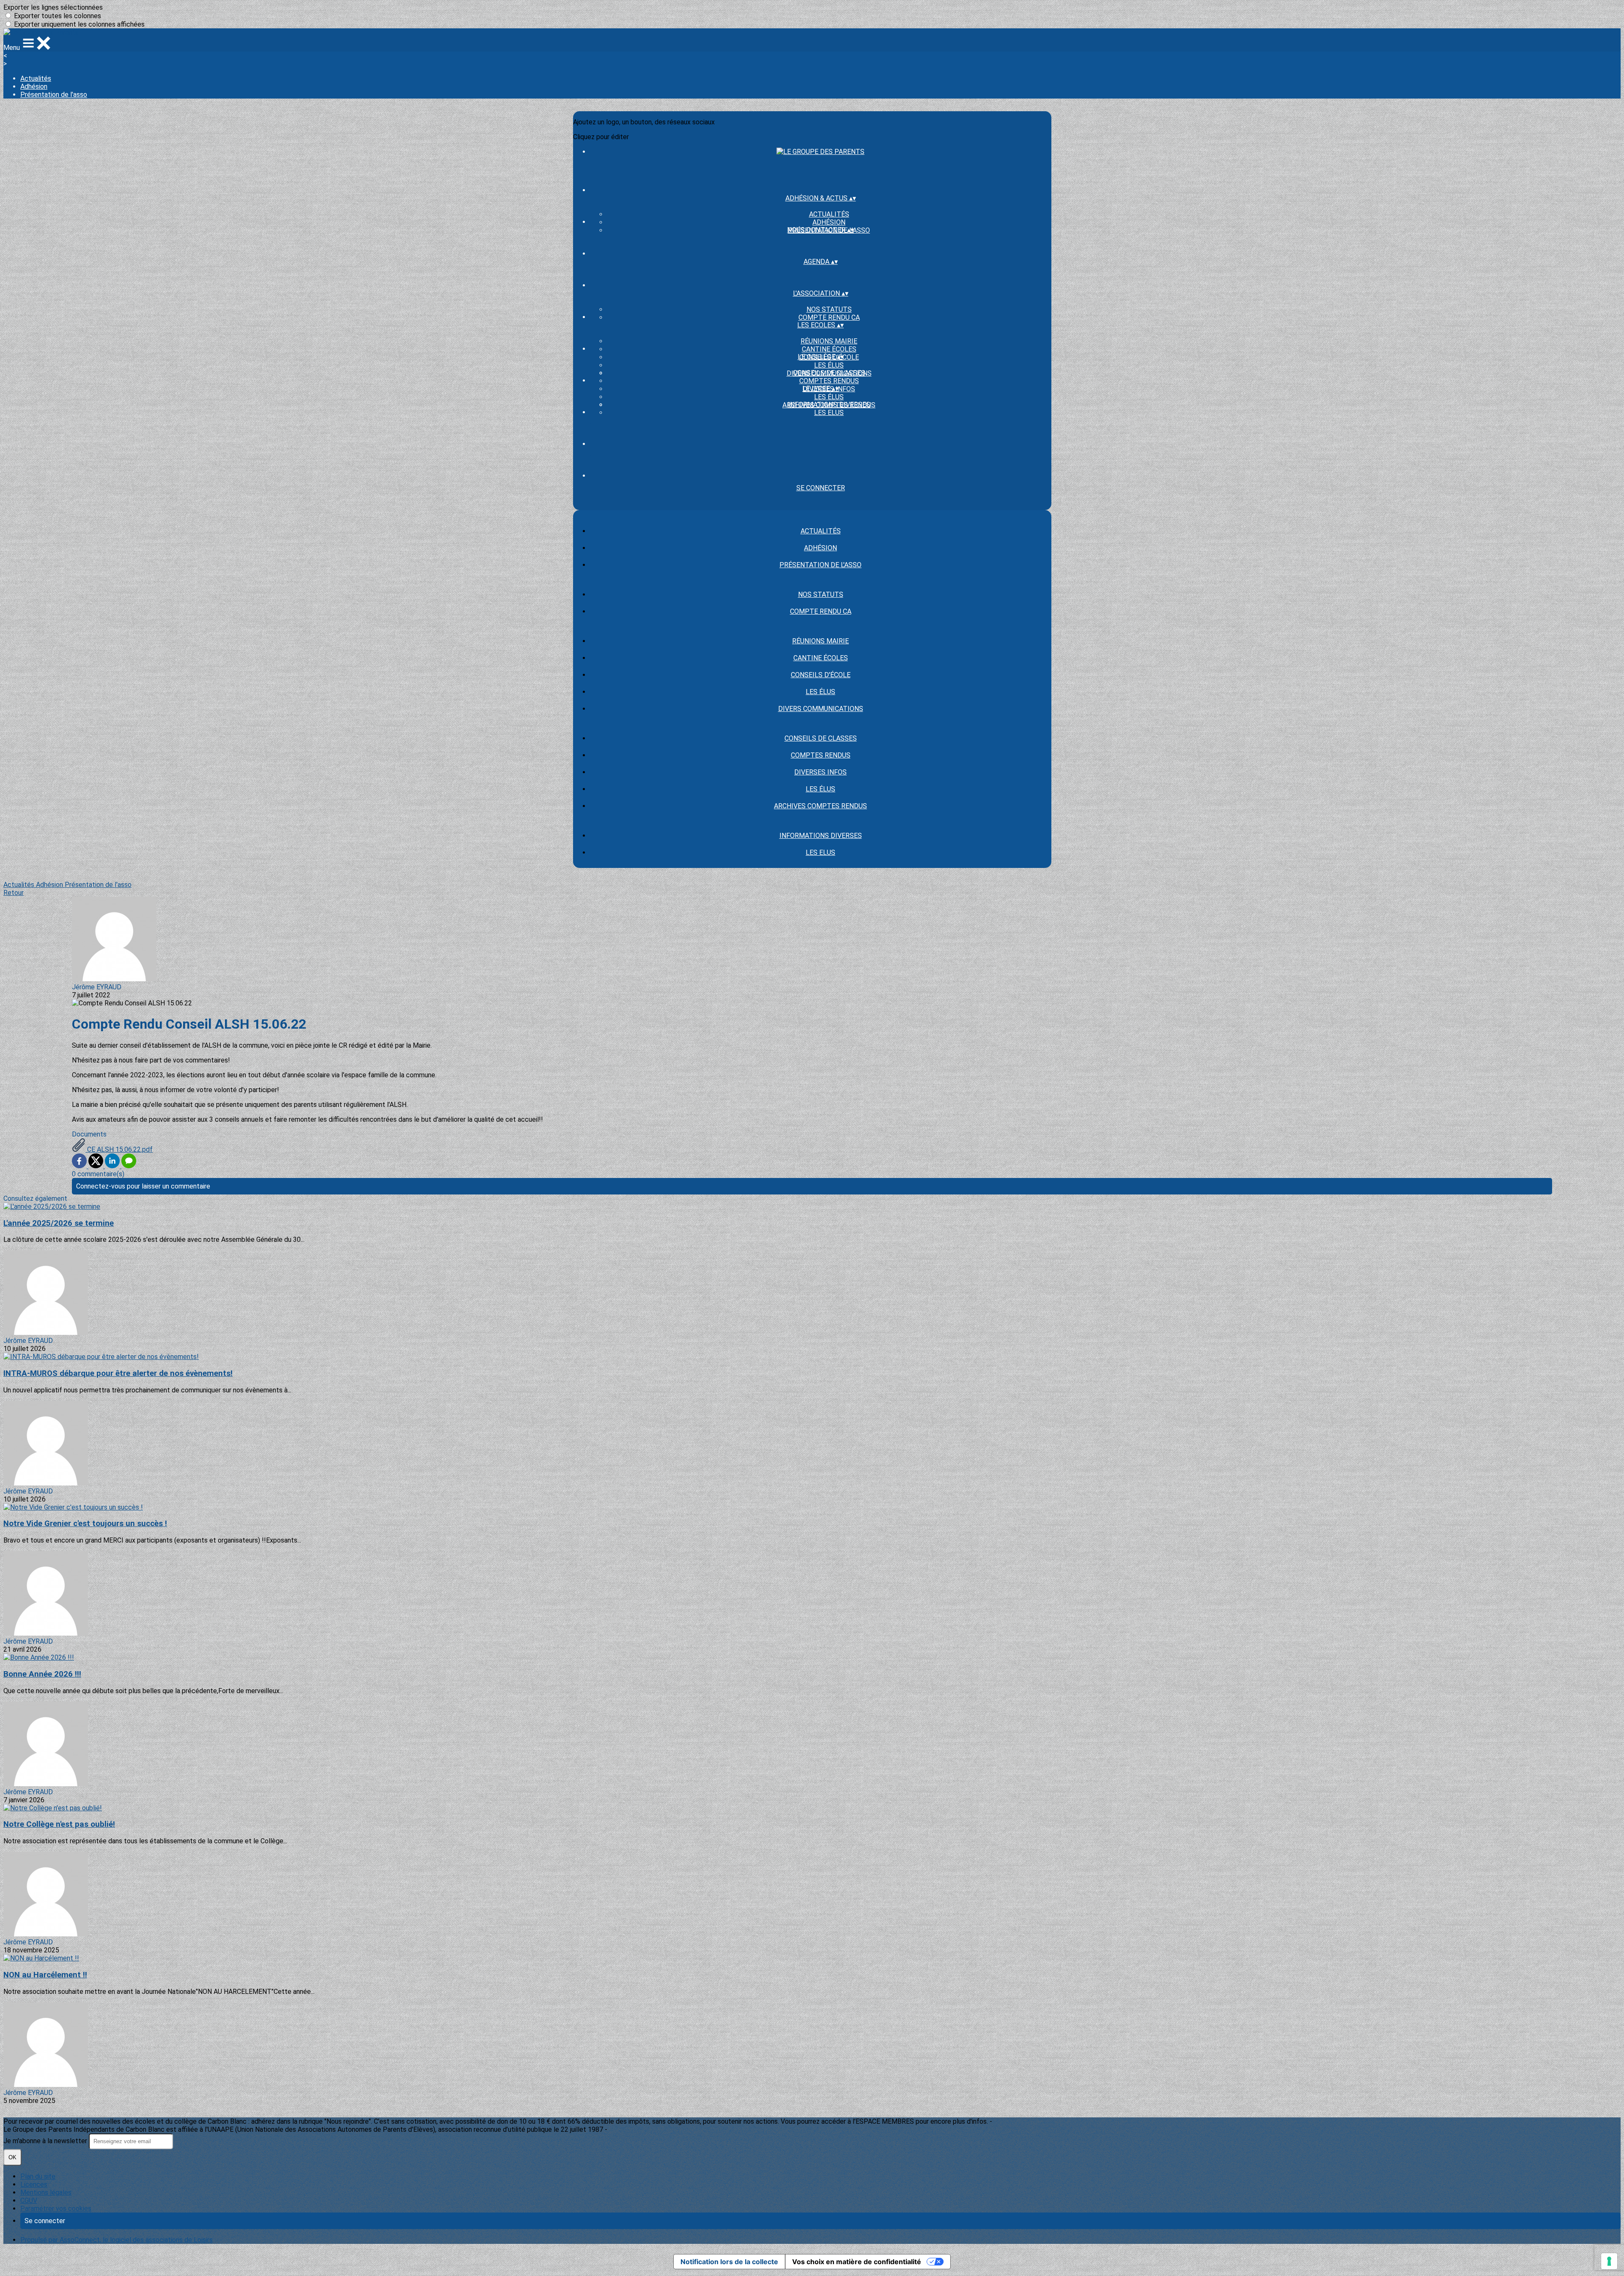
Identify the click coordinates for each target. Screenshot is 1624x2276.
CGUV (29, 2200)
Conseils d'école (821, 675)
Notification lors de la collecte (729, 2262)
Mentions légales (46, 2192)
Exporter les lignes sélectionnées (53, 7)
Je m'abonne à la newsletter (46, 2141)
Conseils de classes (829, 373)
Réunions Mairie (829, 341)
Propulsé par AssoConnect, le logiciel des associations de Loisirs (117, 2240)
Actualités (36, 78)
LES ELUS (829, 413)
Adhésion (34, 86)
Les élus (829, 365)
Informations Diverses (829, 405)
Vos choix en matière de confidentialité (857, 2262)
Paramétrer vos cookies (56, 2209)
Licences (34, 2184)
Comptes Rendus (829, 381)
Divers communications (821, 709)
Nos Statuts (829, 309)
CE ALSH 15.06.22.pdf (119, 1149)
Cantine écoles (829, 349)
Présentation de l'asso (54, 95)
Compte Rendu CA (829, 317)
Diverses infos (820, 772)
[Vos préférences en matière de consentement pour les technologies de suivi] (1609, 2261)
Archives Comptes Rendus (820, 806)
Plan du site (38, 2176)
